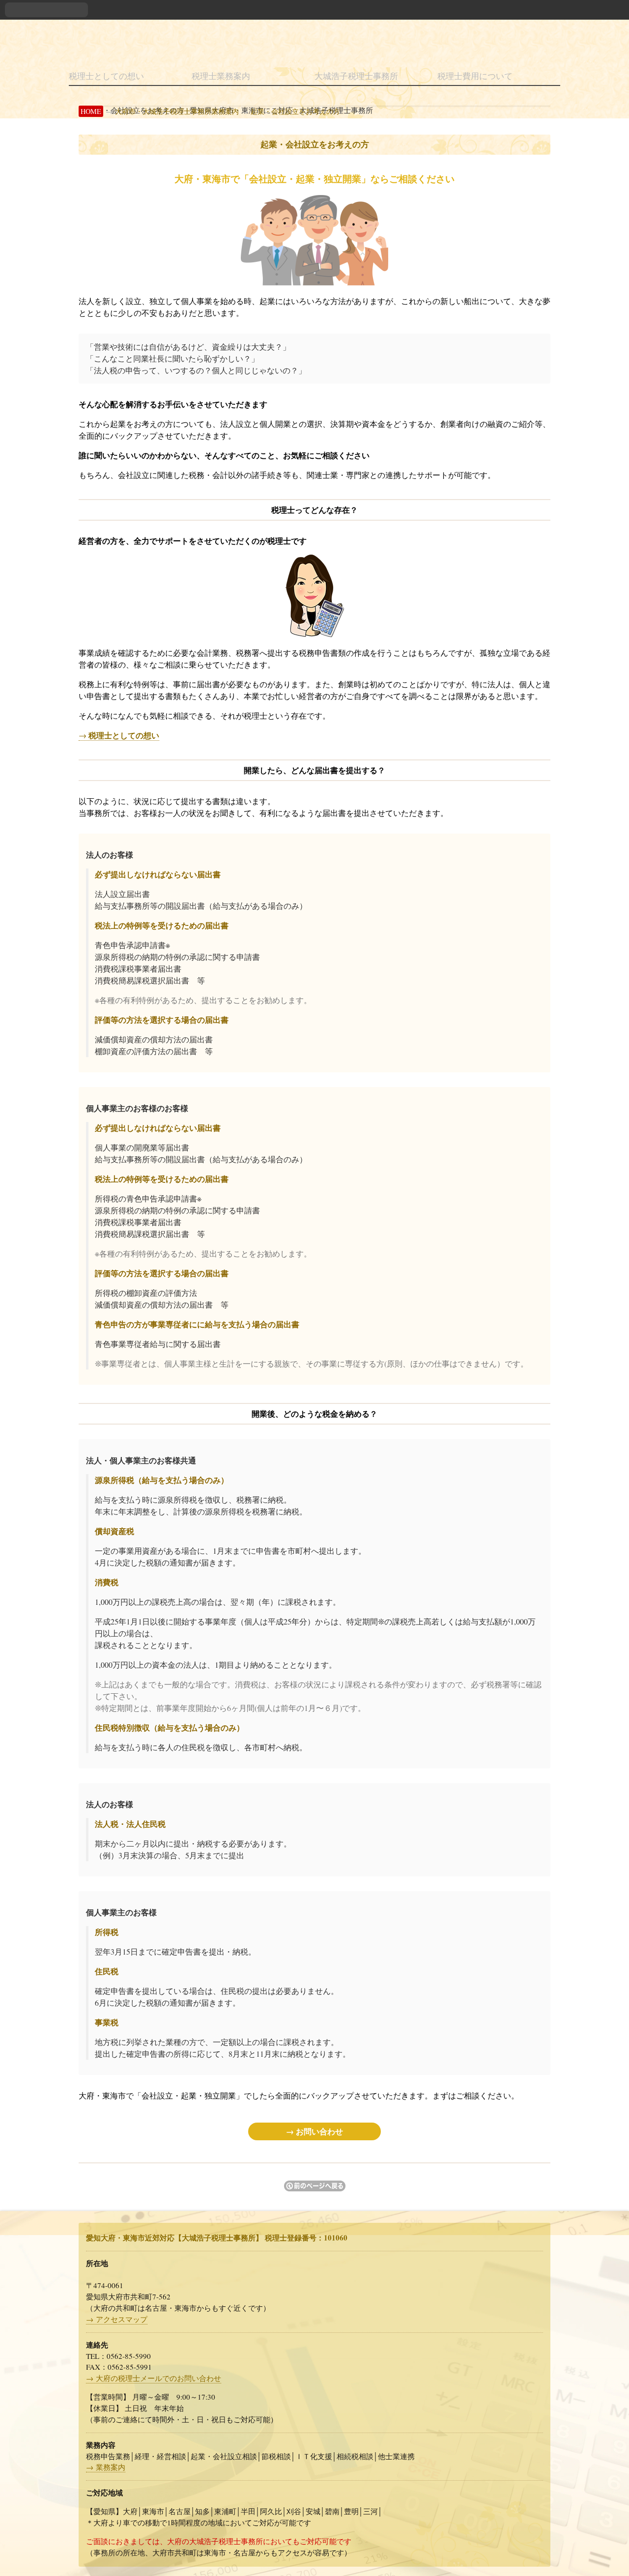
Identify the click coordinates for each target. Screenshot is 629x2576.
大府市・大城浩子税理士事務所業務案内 (177, 111)
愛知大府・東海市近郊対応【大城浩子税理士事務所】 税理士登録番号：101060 (217, 2238)
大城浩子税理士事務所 (356, 76)
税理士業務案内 (221, 76)
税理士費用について (475, 76)
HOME (91, 111)
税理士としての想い (106, 76)
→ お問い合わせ (314, 2131)
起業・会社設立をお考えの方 (295, 111)
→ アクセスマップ (117, 2319)
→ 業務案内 (106, 2467)
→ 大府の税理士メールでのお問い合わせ (154, 2378)
